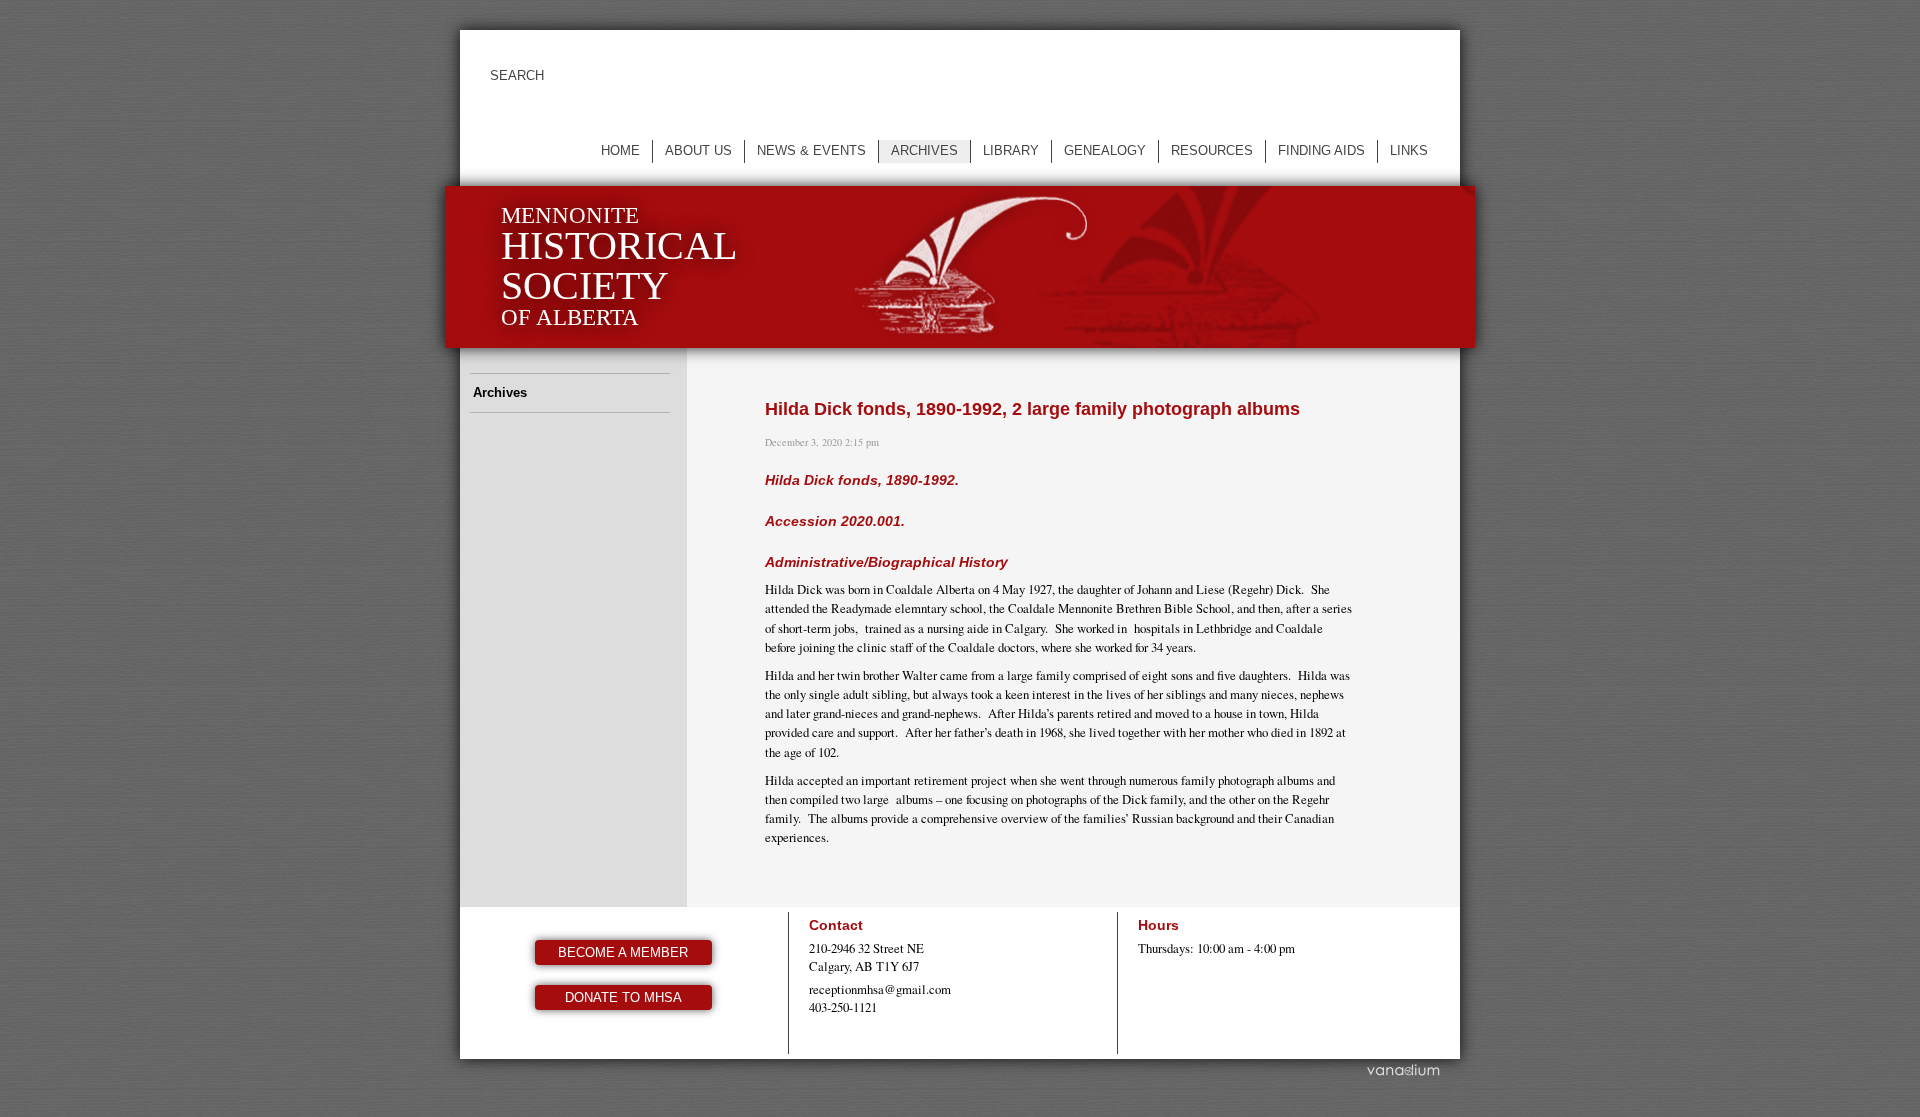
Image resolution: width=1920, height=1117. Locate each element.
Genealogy (1105, 150)
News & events (811, 150)
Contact (836, 925)
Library (1011, 150)
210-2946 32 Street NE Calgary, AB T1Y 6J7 (866, 957)
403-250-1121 (843, 1007)
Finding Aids (1321, 150)
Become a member (623, 952)
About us (698, 150)
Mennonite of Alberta (619, 266)
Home (620, 150)
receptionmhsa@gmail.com (880, 989)
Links (1409, 150)
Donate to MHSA (623, 997)
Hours (1158, 925)
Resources (1212, 150)
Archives (924, 150)
